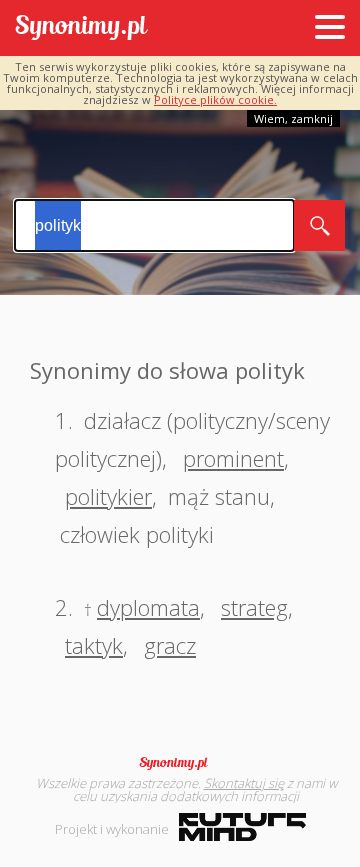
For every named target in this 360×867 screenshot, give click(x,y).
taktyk (94, 645)
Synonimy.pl (81, 28)
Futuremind (242, 827)
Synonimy (180, 763)
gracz (170, 645)
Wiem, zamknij (293, 118)
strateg (254, 607)
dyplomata (148, 607)
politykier (108, 496)
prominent (233, 458)
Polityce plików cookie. (215, 99)
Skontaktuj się (244, 783)
